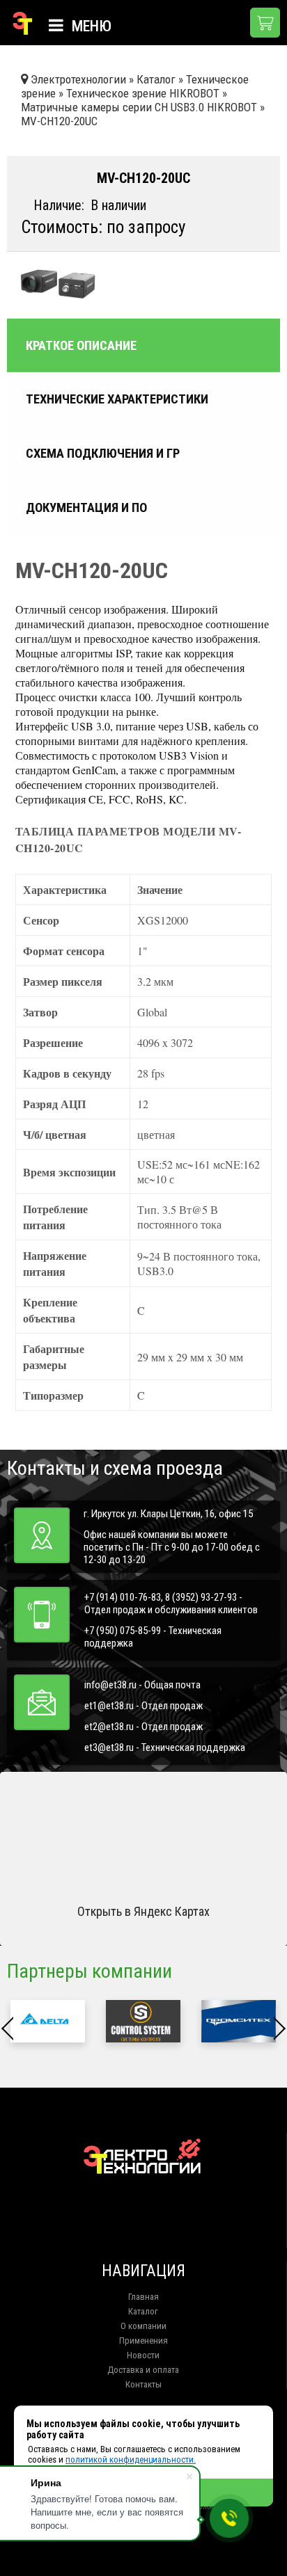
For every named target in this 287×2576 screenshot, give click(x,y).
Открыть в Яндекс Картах (143, 1911)
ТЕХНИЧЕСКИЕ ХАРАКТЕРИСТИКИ (117, 399)
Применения (143, 2341)
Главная (143, 2297)
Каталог (143, 2311)
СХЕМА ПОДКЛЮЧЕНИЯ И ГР (103, 454)
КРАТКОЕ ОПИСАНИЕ (81, 345)
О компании (143, 2326)
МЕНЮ (90, 26)
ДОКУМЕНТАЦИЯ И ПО (86, 508)
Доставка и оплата (143, 2370)
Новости (143, 2355)
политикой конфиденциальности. (131, 2459)
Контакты (143, 2384)
